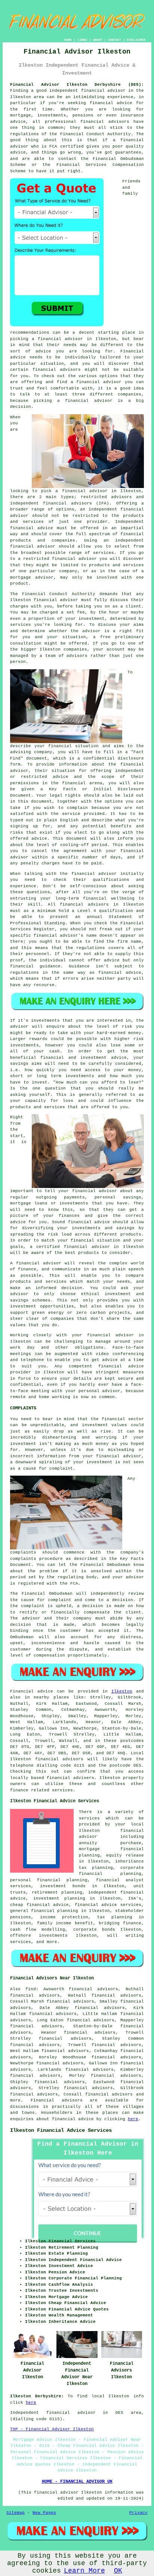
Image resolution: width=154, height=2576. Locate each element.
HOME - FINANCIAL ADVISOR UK (77, 2482)
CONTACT (115, 40)
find (31, 1989)
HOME (68, 40)
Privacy (138, 2513)
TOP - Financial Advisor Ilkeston (52, 2429)
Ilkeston (122, 1691)
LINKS (82, 40)
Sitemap (16, 2513)
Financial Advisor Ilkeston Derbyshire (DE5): (77, 85)
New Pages (44, 2513)
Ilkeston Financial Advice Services (61, 2130)
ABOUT (98, 40)
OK (118, 2571)
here (133, 2119)
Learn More (84, 2571)
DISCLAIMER (136, 40)
